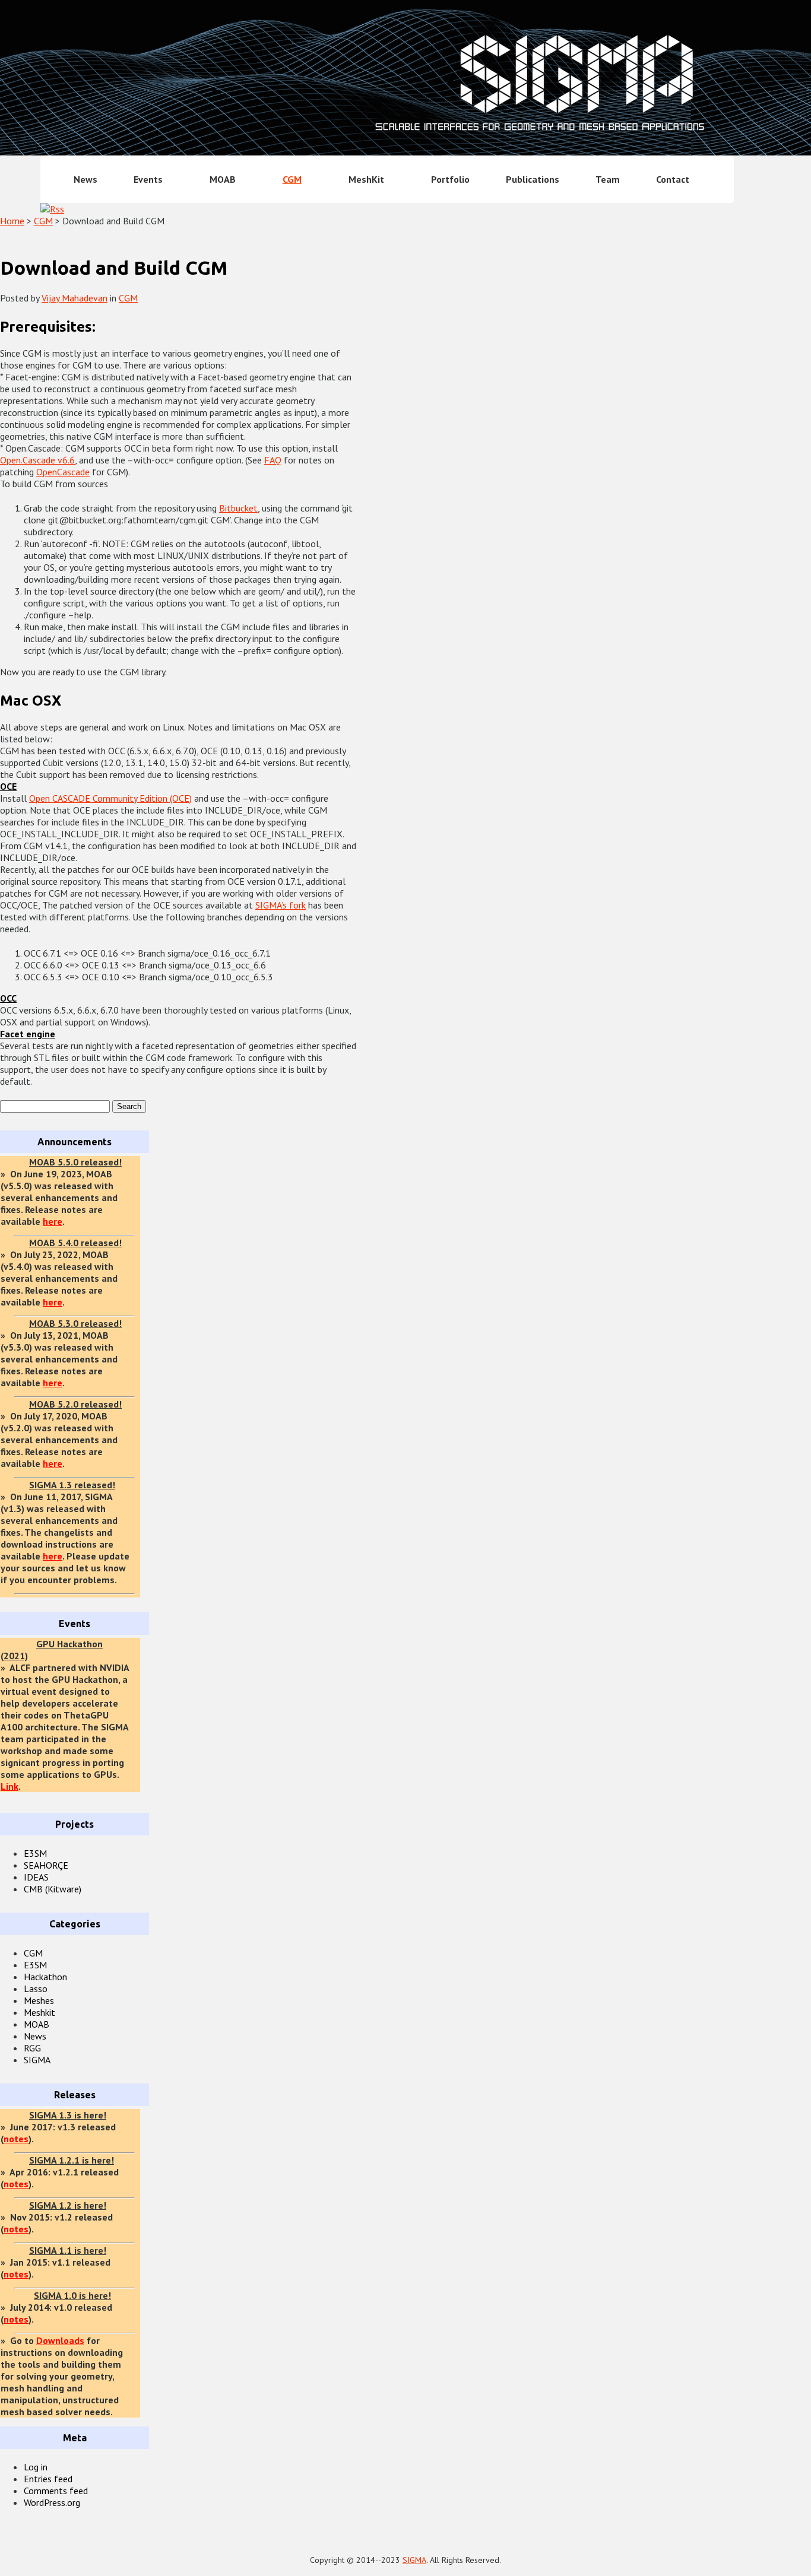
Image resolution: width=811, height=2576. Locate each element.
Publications (533, 179)
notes (16, 2139)
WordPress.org (52, 2502)
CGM (292, 179)
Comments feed (56, 2491)
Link (9, 1786)
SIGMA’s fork (281, 905)
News (85, 179)
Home (12, 221)
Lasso (36, 1989)
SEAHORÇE (46, 1865)
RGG (32, 2048)
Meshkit (39, 2012)
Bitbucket (238, 508)
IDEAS (36, 1877)
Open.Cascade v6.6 (37, 460)
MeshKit (366, 179)
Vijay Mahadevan (75, 298)
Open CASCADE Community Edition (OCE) (110, 798)
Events (148, 179)
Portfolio (450, 179)
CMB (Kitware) (53, 1889)
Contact (673, 179)
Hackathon (45, 1977)
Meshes (39, 2000)
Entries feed (48, 2479)
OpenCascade (63, 472)
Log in (36, 2467)
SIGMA (37, 2060)
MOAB (223, 179)
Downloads (60, 2340)
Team (608, 179)
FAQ (273, 460)
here (53, 1221)
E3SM (35, 1853)
